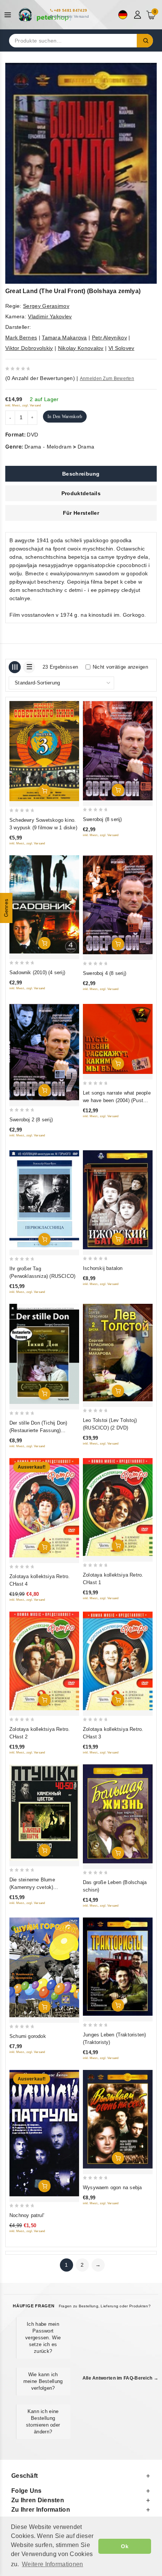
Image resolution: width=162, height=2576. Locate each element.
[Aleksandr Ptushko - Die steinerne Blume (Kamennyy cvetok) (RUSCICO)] (44, 1813)
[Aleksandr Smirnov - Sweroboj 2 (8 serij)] (44, 1052)
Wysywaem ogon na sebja (112, 2187)
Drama (86, 447)
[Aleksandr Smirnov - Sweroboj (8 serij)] (118, 751)
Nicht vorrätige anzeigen (120, 667)
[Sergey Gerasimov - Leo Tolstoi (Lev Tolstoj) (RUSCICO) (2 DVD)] (118, 1353)
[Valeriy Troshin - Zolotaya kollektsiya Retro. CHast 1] (118, 1507)
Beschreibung (81, 474)
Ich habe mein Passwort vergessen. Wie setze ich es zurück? (43, 2338)
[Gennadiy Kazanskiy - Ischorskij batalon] (118, 1200)
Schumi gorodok (28, 2036)
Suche (145, 41)
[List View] (29, 667)
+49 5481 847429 (71, 10)
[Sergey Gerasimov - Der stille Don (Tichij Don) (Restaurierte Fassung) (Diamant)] (44, 1354)
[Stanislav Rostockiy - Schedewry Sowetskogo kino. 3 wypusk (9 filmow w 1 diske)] (44, 751)
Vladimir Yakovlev (50, 316)
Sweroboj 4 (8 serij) (105, 973)
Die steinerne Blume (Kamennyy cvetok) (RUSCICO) (32, 1887)
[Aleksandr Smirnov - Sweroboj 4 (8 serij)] (118, 905)
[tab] (81, 474)
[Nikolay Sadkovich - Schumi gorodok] (44, 1968)
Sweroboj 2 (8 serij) (31, 1120)
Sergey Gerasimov (46, 306)
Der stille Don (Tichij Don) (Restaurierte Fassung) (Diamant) (38, 1430)
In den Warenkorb (65, 417)
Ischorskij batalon (103, 1268)
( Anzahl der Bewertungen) (40, 378)
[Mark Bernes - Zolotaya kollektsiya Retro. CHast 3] (118, 1661)
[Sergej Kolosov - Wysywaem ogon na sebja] (118, 2119)
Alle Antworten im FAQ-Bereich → (120, 2378)
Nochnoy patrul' (27, 2215)
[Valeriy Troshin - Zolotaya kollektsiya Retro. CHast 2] (44, 1661)
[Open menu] (10, 15)
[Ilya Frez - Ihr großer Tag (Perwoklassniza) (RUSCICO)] (44, 1200)
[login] (138, 15)
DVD (32, 435)
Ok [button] (125, 2546)
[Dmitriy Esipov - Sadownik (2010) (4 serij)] (44, 904)
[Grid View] (15, 667)
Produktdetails (81, 493)
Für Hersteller (81, 513)
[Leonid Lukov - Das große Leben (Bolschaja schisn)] (118, 1814)
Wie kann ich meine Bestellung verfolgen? (43, 2381)
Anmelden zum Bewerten (107, 379)
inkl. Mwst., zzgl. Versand (23, 405)
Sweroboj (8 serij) (102, 819)
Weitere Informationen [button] (52, 2564)
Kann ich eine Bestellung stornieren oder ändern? (43, 2422)
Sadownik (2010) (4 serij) (37, 972)
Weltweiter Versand (71, 16)
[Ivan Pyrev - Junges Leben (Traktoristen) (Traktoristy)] (118, 1967)
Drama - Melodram (48, 447)
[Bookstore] (45, 15)
